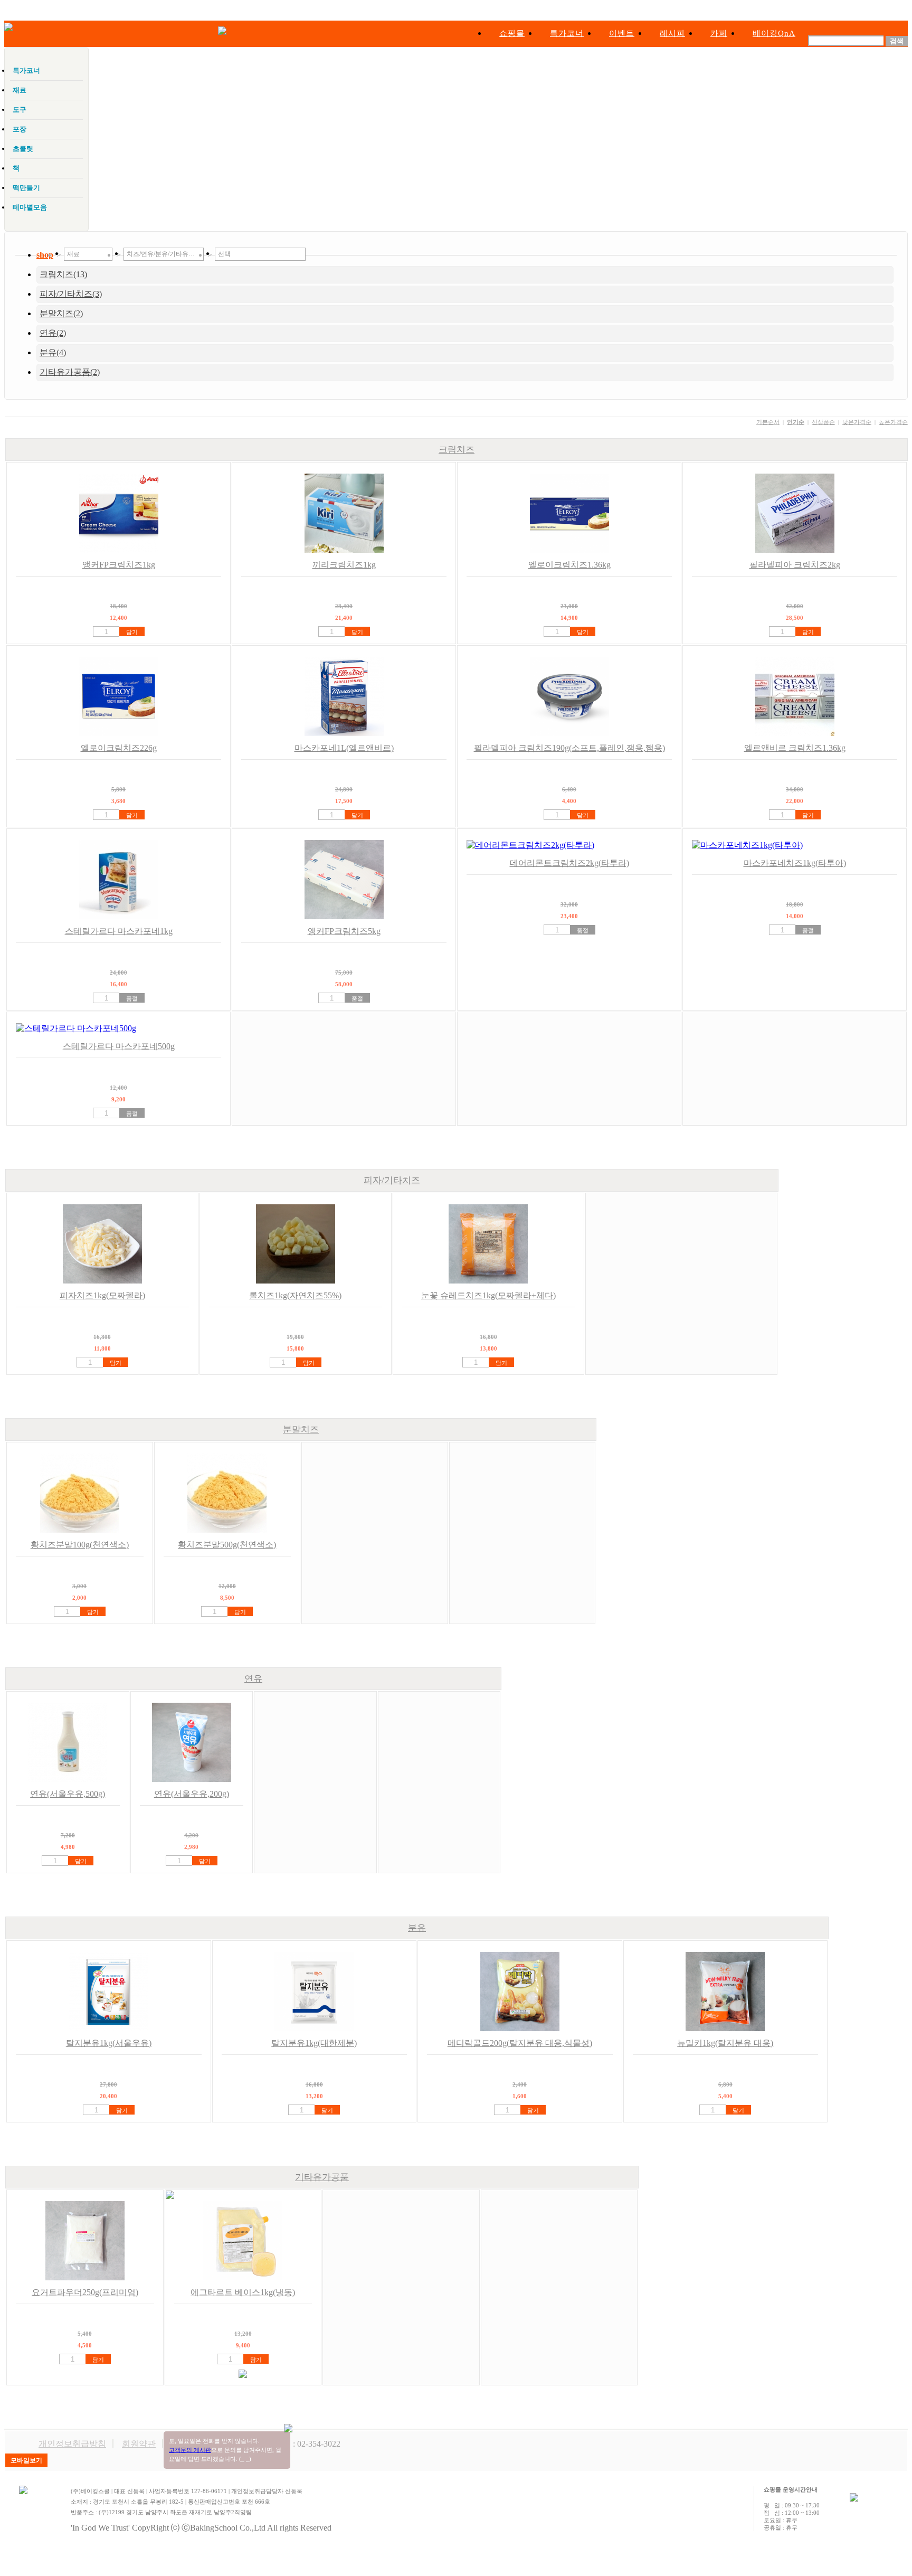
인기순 (796, 422)
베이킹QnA (774, 33)
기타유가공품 (322, 2177)
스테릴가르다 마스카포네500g (119, 1046)
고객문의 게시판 (190, 2450)
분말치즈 (301, 1429)
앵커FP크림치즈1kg (119, 565)
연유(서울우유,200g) (192, 1794)
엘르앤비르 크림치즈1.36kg (795, 748)
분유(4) (53, 352)
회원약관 (139, 2444)
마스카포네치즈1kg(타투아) (795, 863)
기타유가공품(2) (70, 372)
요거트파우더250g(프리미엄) (85, 2292)
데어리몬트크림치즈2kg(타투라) (569, 863)
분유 (417, 1928)
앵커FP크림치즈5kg (344, 931)
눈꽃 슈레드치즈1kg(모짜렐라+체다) (488, 1295)
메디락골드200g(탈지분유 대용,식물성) (520, 2043)
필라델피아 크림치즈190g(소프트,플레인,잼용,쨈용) (569, 748)
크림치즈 (457, 450)
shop (45, 255)
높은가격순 (893, 422)
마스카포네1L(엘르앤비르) (344, 748)
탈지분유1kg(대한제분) (314, 2043)
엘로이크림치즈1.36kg (569, 565)
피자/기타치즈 (392, 1180)
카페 (719, 33)
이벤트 (622, 33)
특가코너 (567, 33)
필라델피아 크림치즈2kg (795, 565)
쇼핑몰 (512, 33)
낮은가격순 (857, 422)
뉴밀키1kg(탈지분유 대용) (725, 2043)
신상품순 (823, 422)
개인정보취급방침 (72, 2444)
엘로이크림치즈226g (119, 748)
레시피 (672, 33)
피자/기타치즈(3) (71, 294)
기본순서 (768, 422)
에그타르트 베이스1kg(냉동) (243, 2292)
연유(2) (53, 333)
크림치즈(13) (63, 274)
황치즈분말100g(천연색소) (80, 1545)
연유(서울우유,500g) (68, 1794)
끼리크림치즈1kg (344, 565)
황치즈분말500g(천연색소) (227, 1545)
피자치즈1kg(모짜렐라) (102, 1295)
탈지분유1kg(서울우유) (109, 2043)
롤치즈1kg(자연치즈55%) (295, 1295)
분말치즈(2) (61, 313)
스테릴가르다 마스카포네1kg (119, 931)
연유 (253, 1679)
